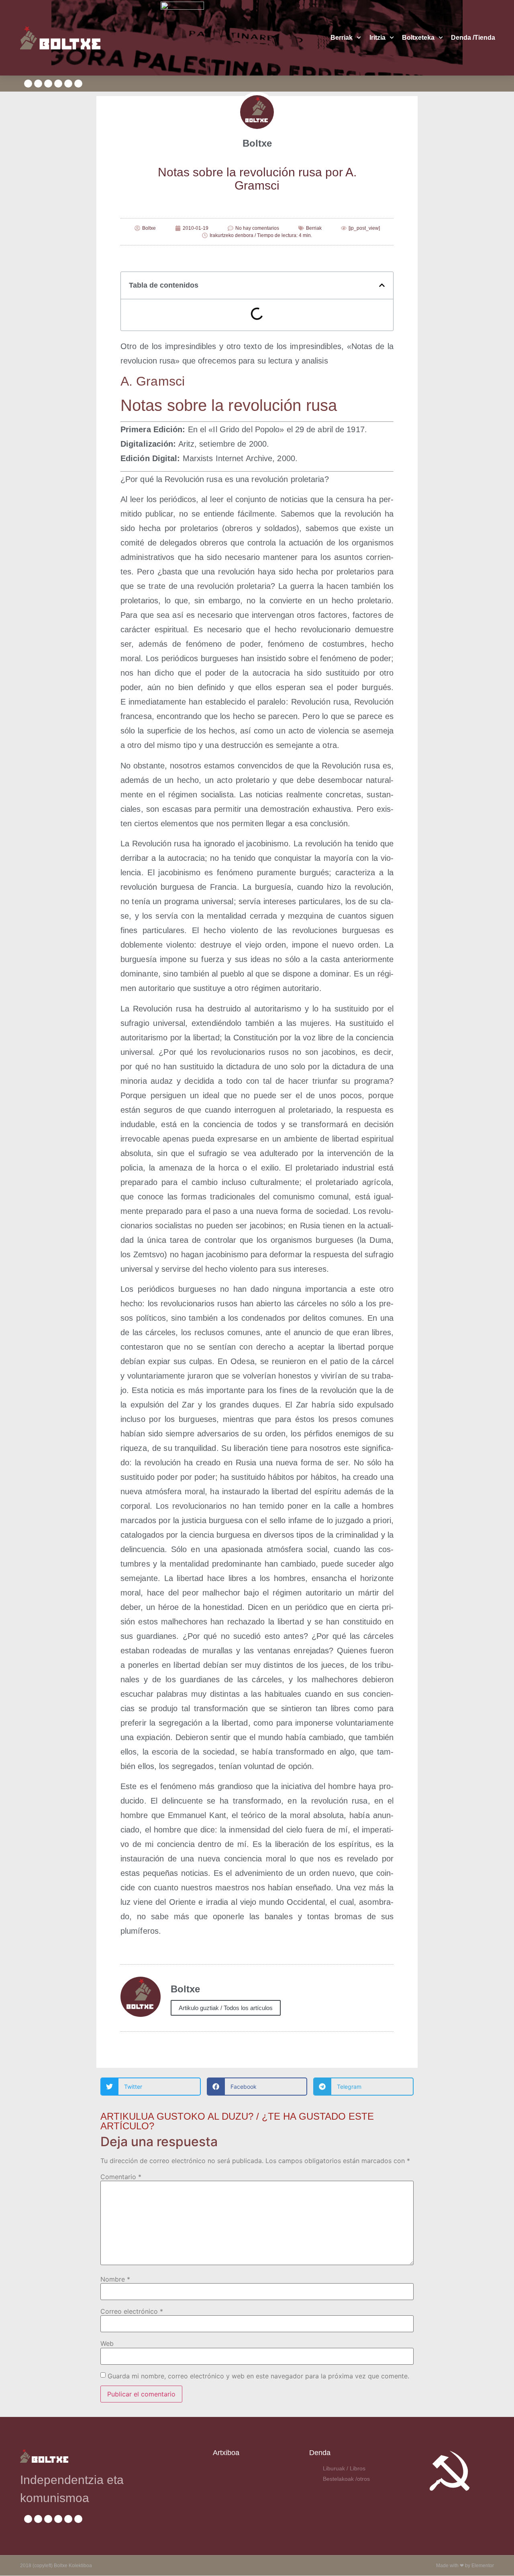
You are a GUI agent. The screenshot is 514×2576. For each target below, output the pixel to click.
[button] (382, 285)
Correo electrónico (132, 2311)
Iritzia (377, 38)
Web (107, 2343)
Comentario (121, 2177)
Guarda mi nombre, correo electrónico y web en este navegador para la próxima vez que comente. (258, 2376)
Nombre (115, 2279)
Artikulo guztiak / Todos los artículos (226, 2008)
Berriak (342, 38)
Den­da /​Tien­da (473, 38)
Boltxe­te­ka (418, 38)
